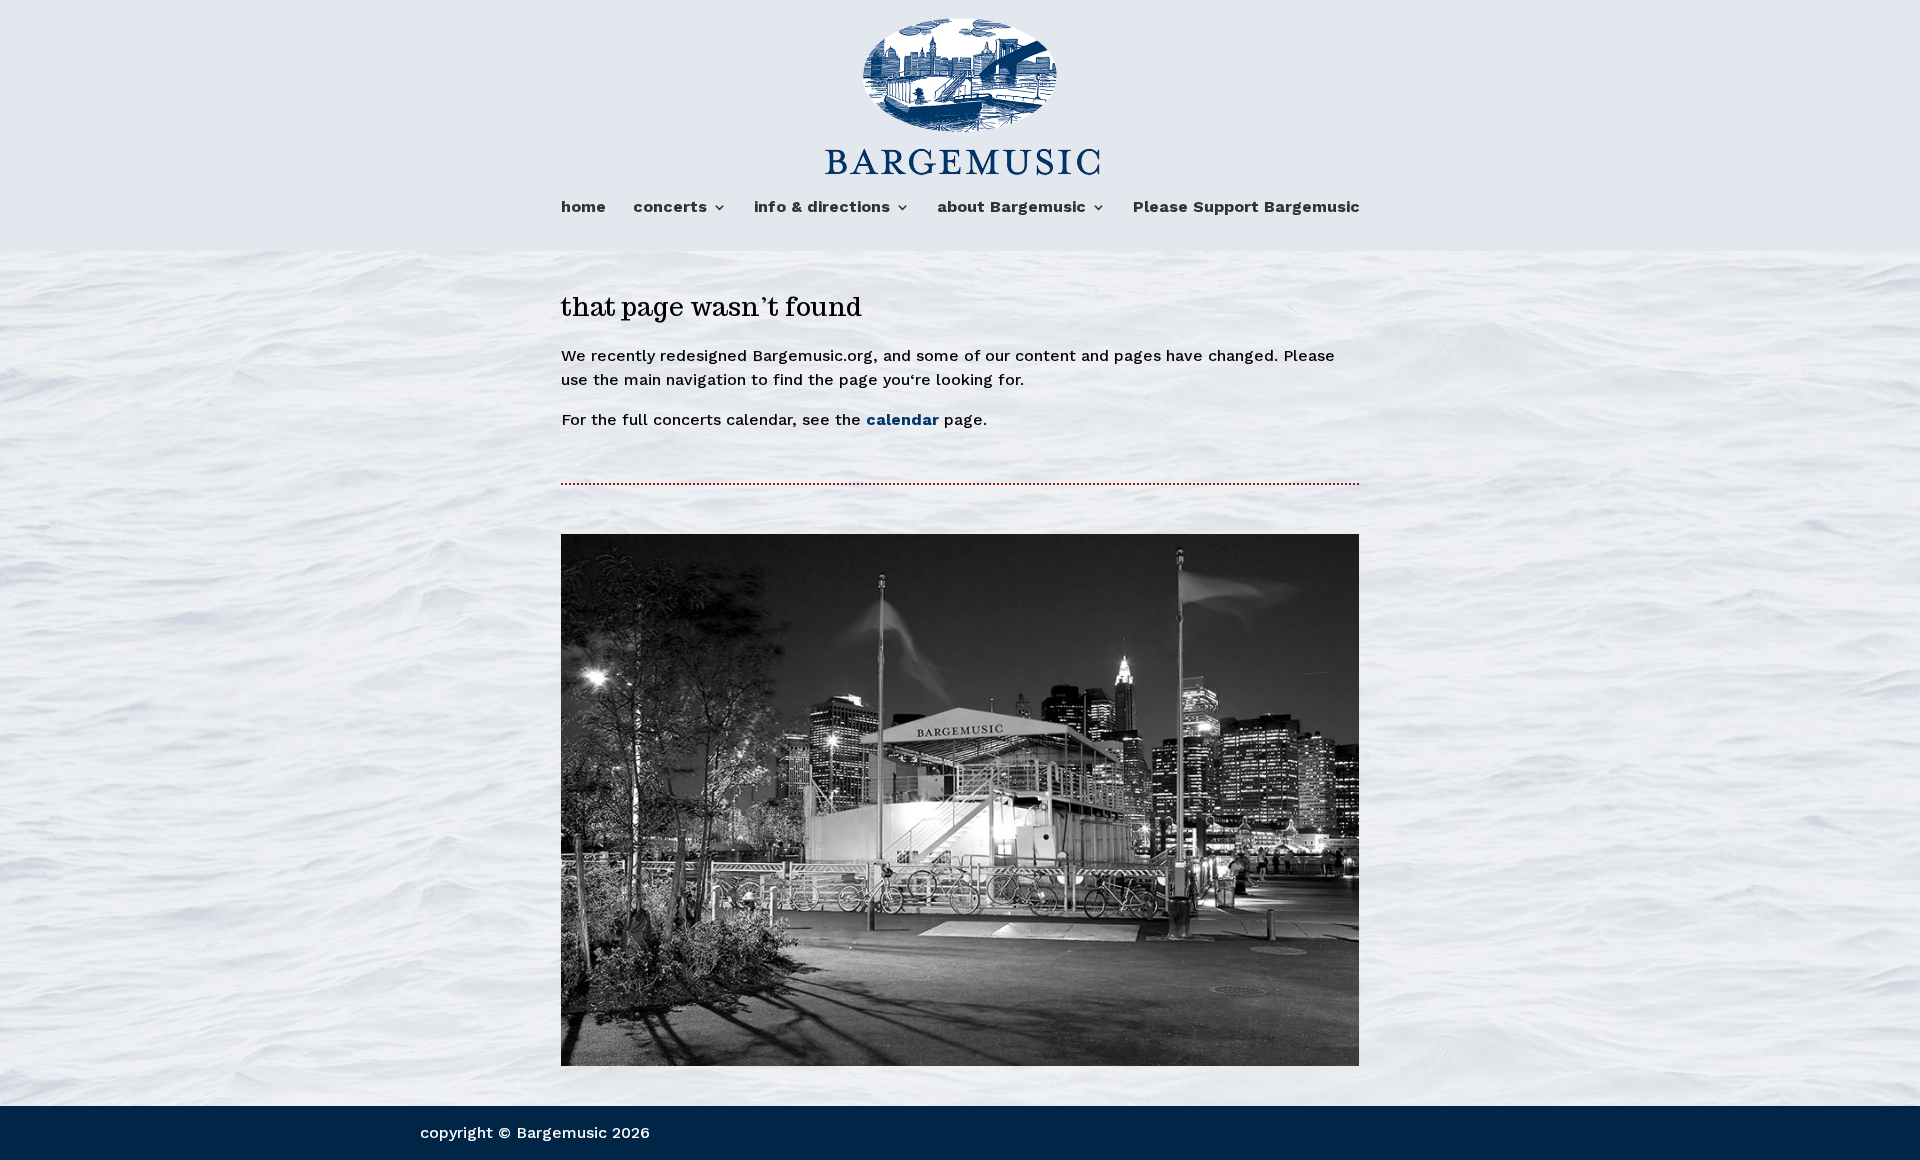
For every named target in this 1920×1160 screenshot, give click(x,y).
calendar (905, 419)
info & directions (822, 207)
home (583, 207)
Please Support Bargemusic (1246, 207)
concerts (670, 207)
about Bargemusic (1011, 207)
